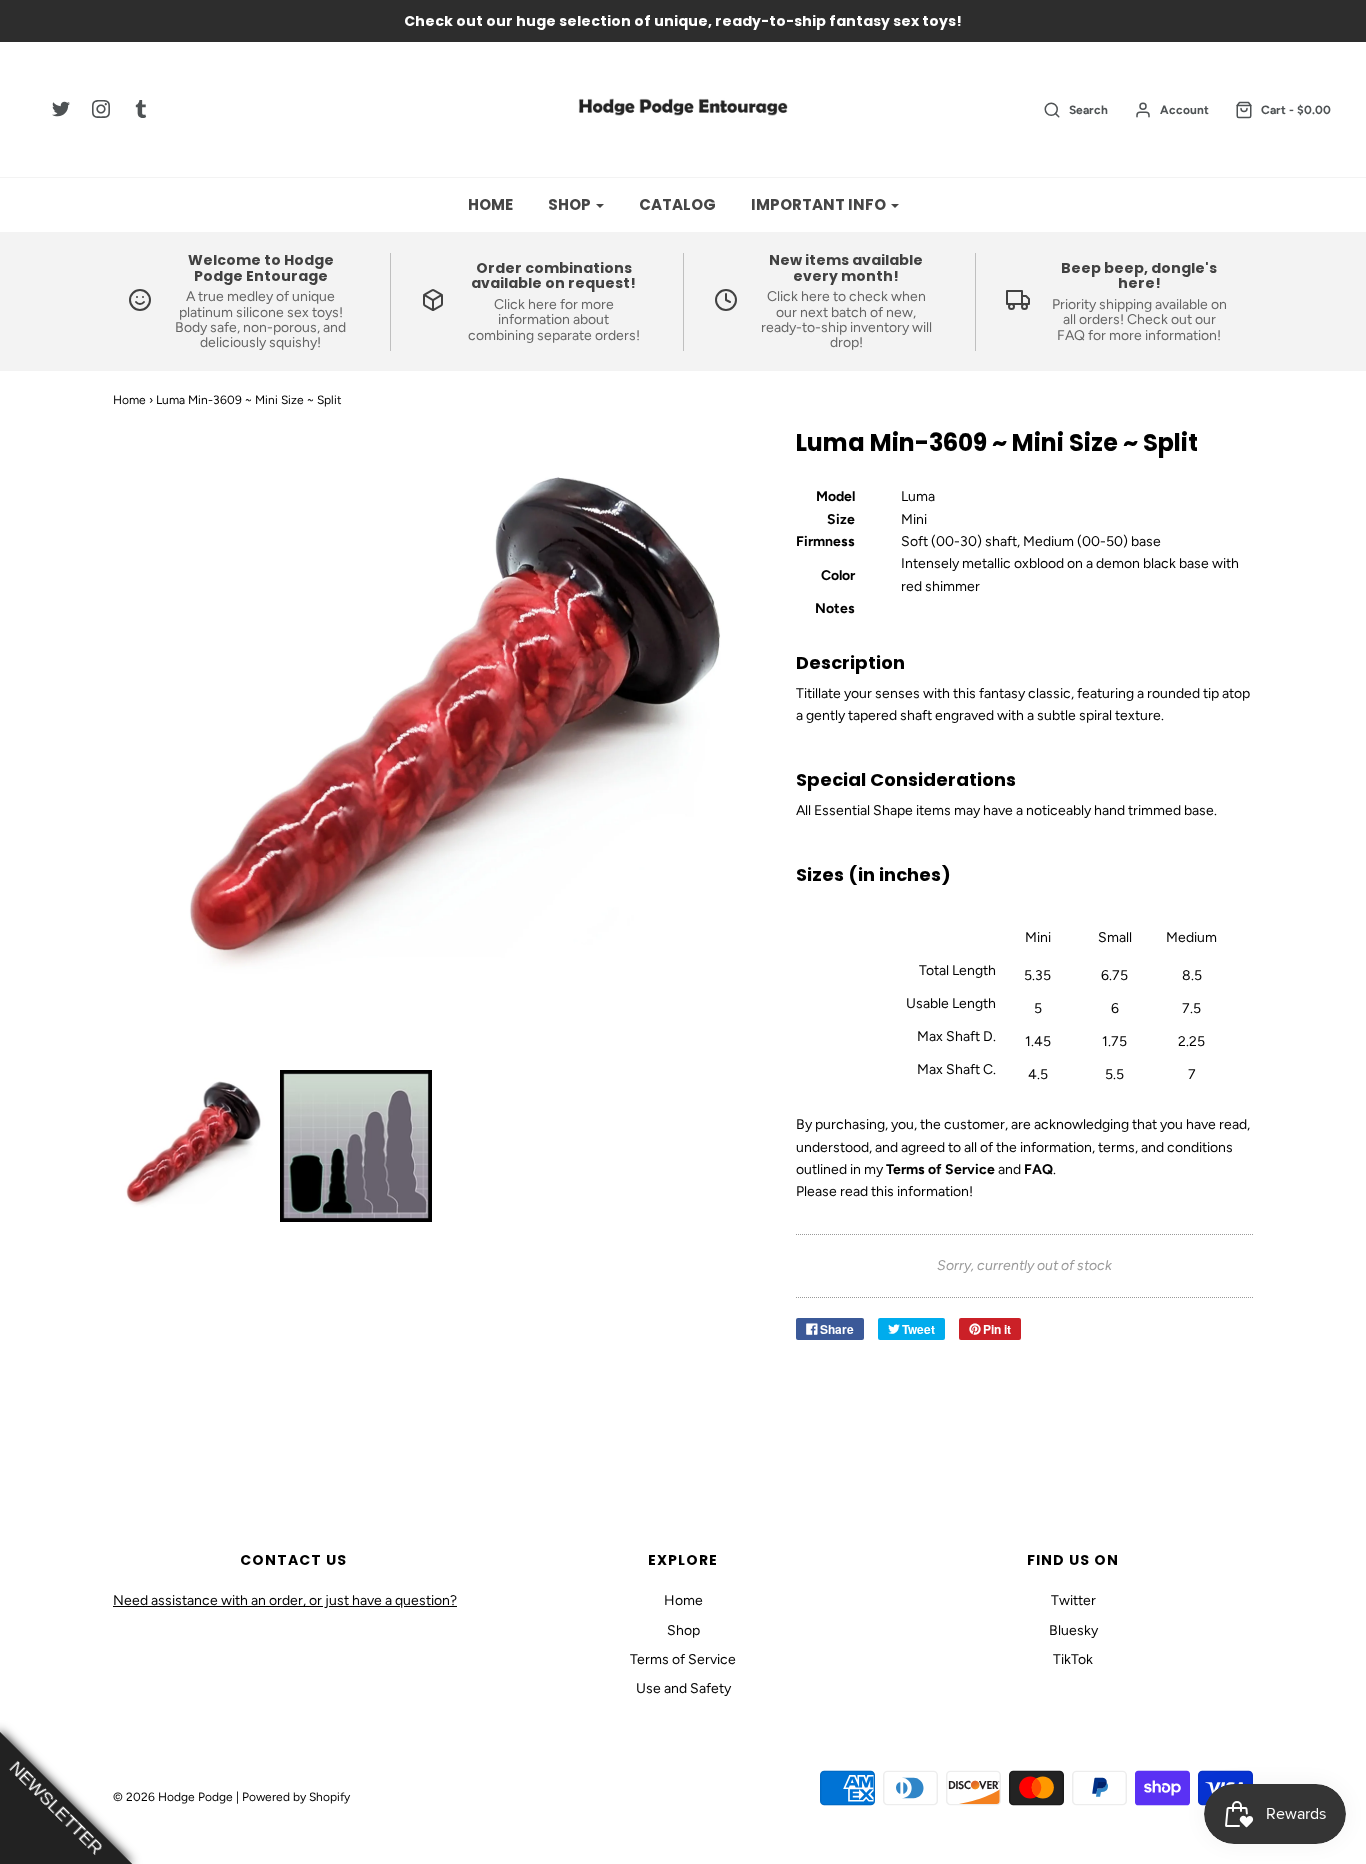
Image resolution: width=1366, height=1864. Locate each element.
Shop (683, 1630)
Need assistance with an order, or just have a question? (285, 1600)
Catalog (677, 204)
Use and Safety (683, 1688)
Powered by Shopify (296, 1797)
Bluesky (1073, 1630)
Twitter (1073, 1600)
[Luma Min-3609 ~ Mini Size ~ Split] (189, 1146)
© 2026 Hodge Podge (173, 1797)
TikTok (1073, 1659)
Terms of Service (683, 1659)
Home (490, 204)
